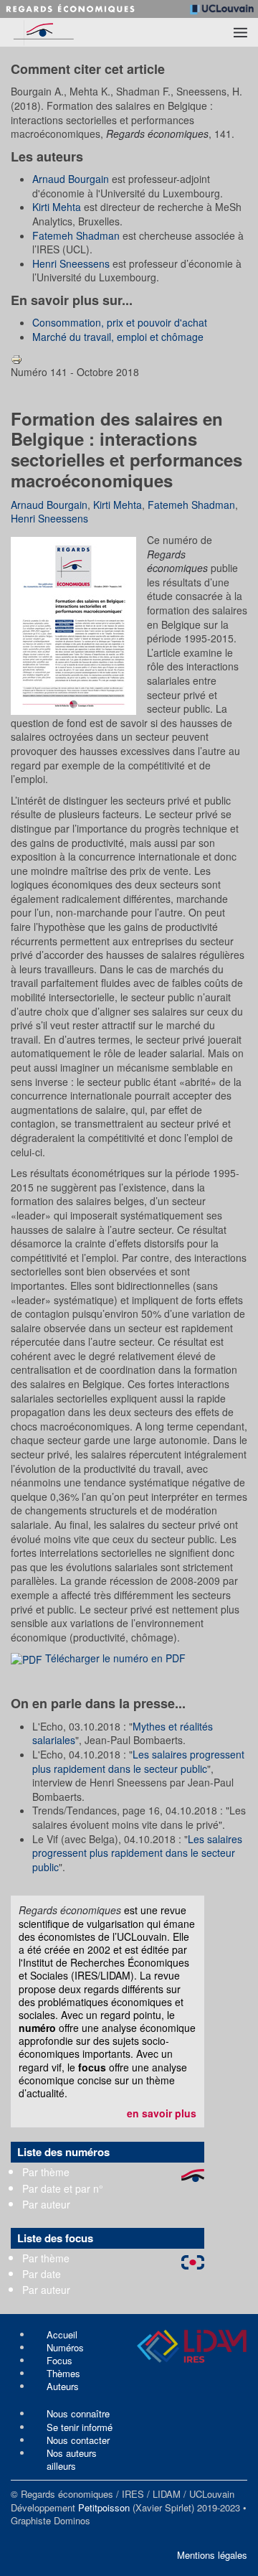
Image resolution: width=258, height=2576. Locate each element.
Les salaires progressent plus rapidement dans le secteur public (138, 1761)
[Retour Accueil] (67, 32)
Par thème (46, 2172)
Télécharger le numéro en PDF (114, 1658)
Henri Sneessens (71, 263)
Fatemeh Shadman (76, 235)
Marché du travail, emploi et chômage (118, 337)
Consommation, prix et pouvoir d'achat (120, 322)
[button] (240, 32)
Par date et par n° (63, 2188)
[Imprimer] (16, 357)
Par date (42, 2274)
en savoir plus (162, 2113)
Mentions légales (212, 2555)
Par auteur (46, 2204)
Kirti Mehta (57, 207)
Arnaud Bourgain (71, 179)
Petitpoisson (104, 2507)
